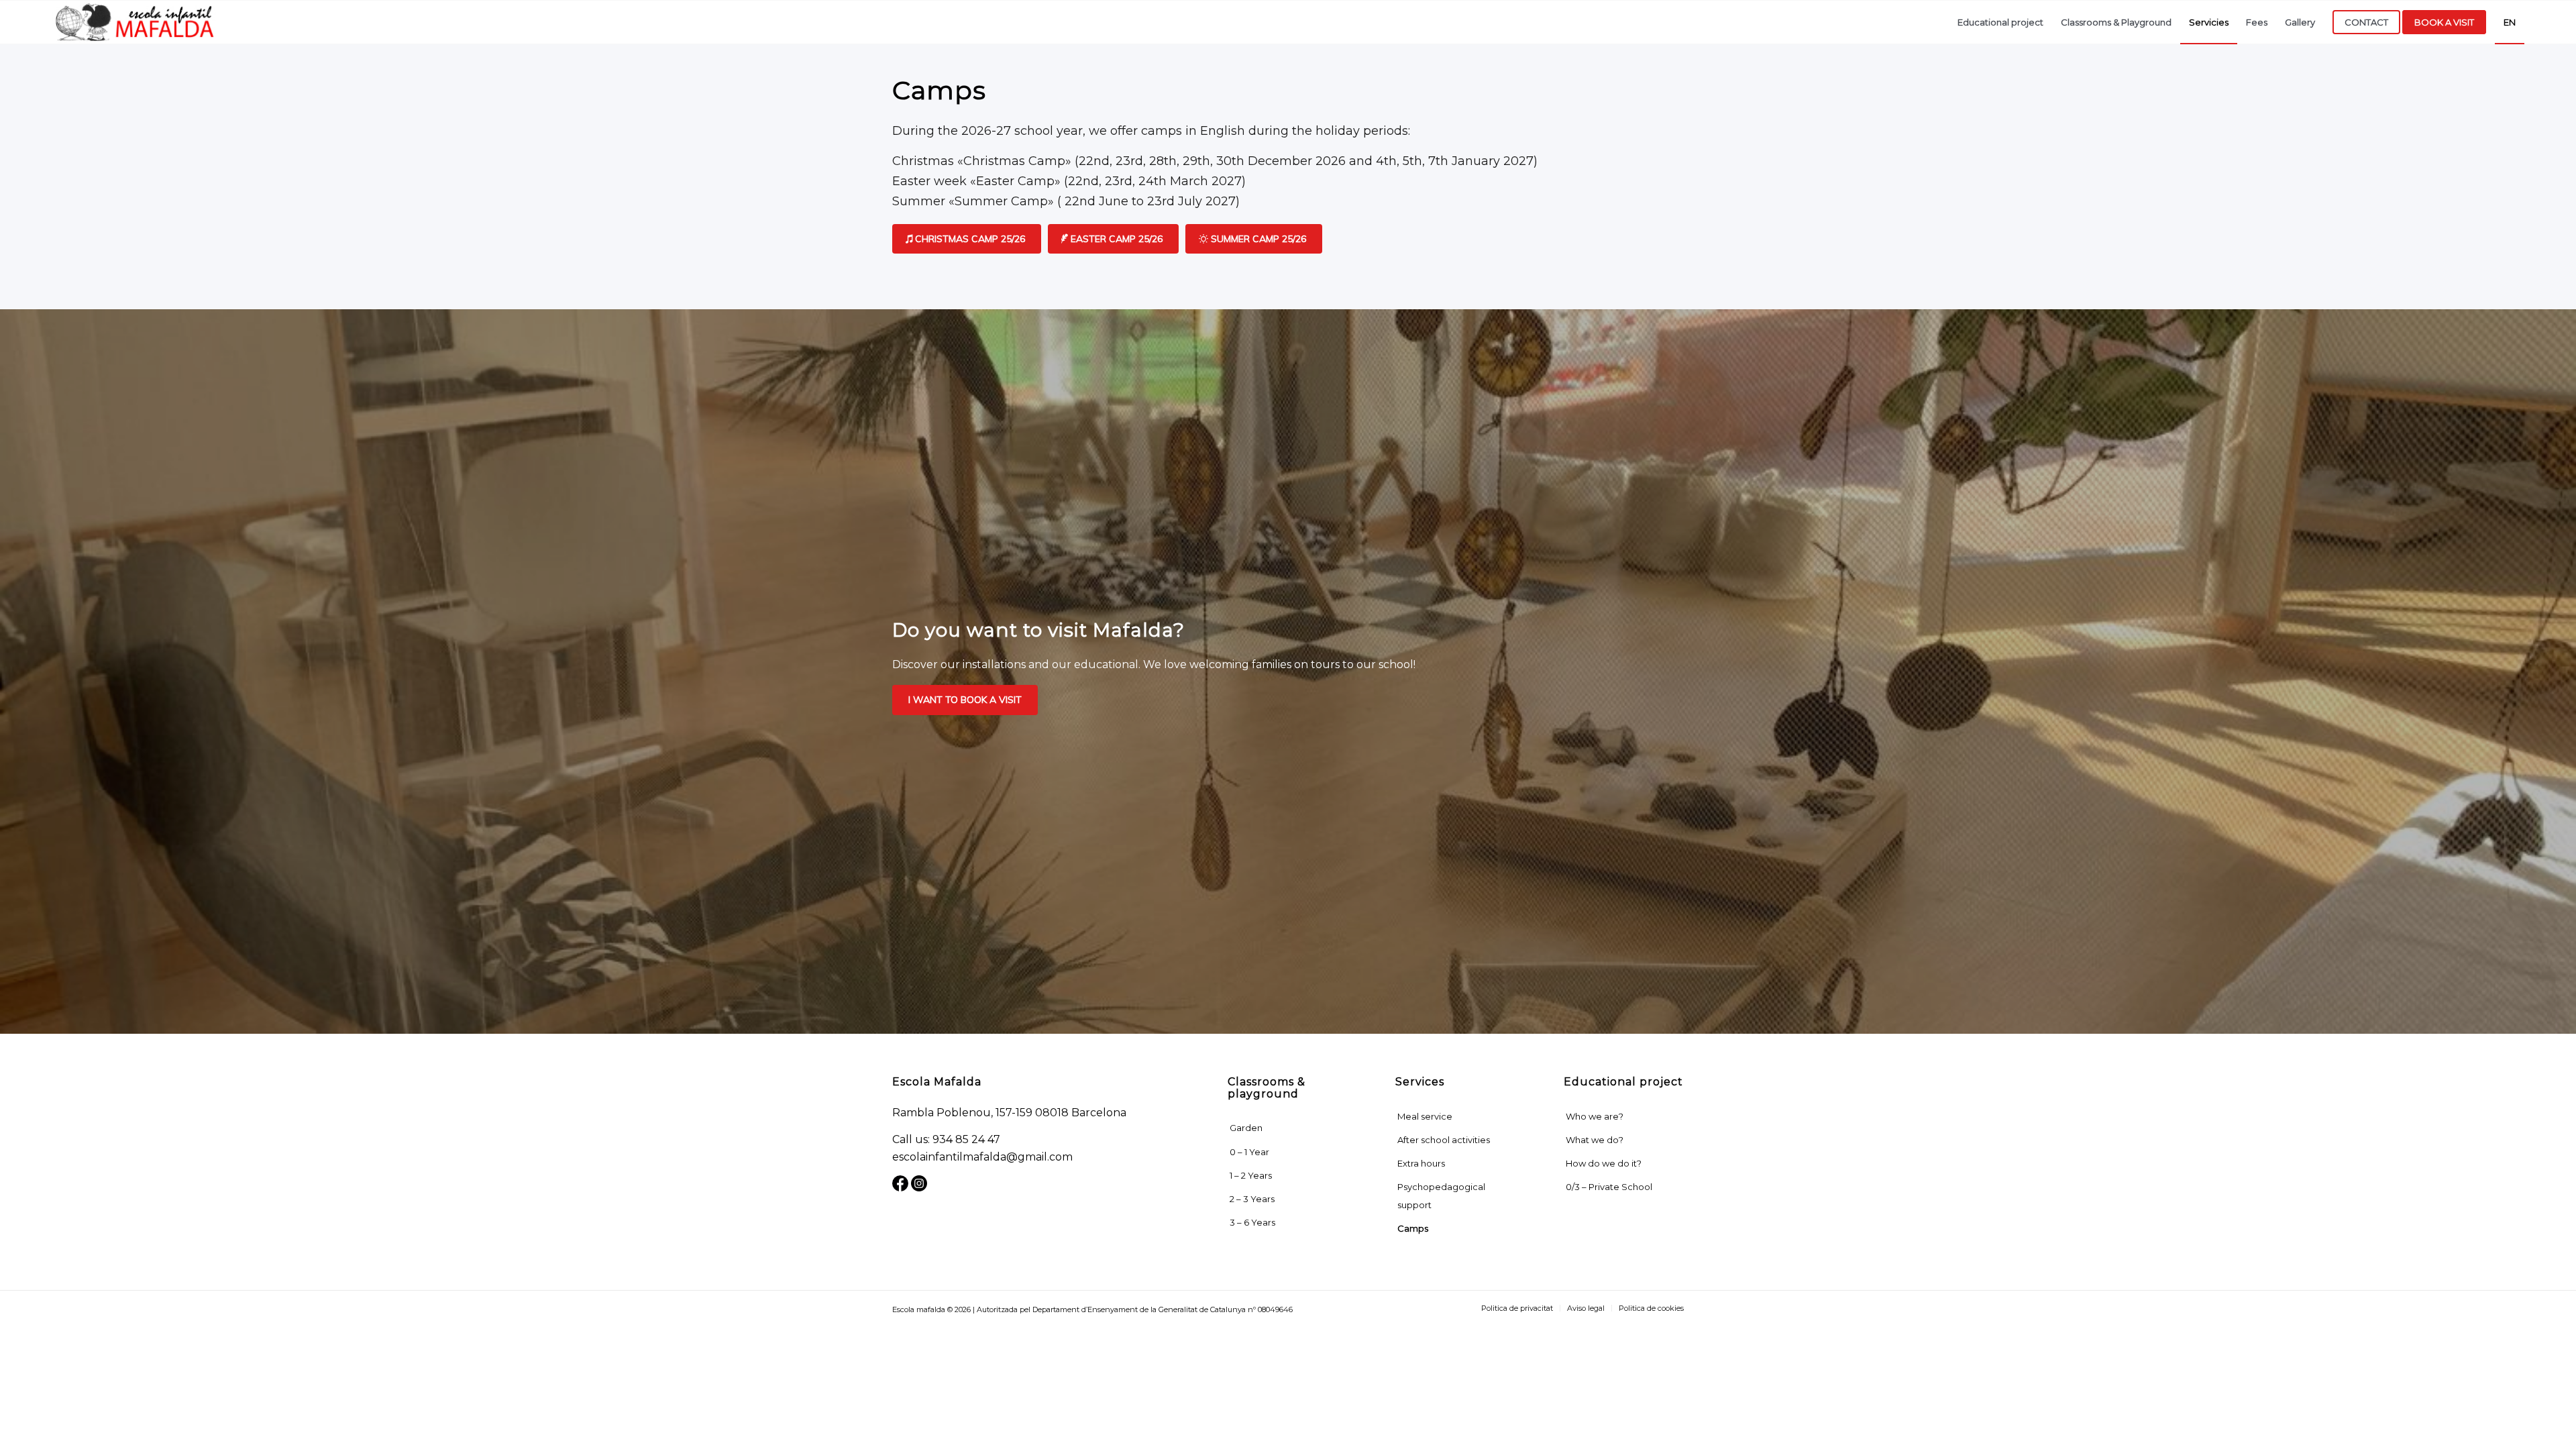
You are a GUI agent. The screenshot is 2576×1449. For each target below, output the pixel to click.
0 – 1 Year (1249, 1152)
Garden (1246, 1128)
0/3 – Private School (1609, 1187)
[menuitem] (2000, 22)
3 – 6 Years (1252, 1222)
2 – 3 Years (1252, 1199)
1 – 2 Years (1251, 1175)
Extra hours (1421, 1163)
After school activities (1444, 1140)
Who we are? (1595, 1116)
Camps (1413, 1228)
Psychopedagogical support (1441, 1195)
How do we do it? (1604, 1163)
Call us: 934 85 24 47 (946, 1139)
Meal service (1425, 1116)
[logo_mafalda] (136, 22)
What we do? (1595, 1140)
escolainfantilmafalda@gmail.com (982, 1157)
